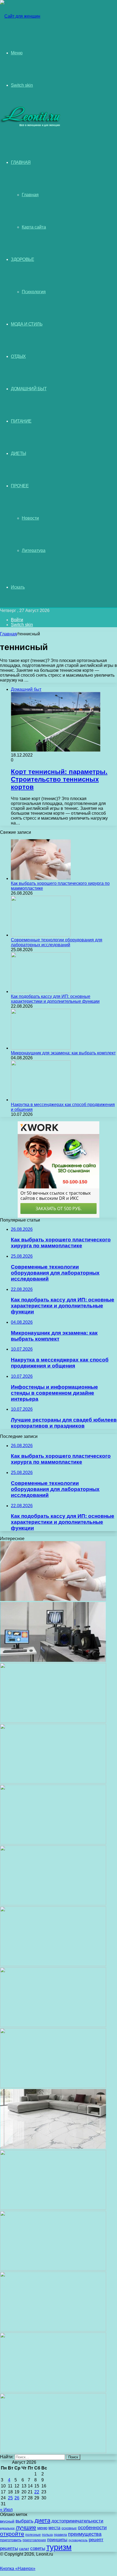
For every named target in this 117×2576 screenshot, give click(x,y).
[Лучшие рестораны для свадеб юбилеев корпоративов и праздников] (53, 1965)
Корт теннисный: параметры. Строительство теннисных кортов (59, 779)
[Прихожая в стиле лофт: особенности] (53, 2086)
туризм (59, 2547)
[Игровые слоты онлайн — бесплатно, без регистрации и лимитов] (53, 2026)
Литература (34, 550)
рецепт (96, 2540)
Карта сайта (34, 227)
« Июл (6, 2510)
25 (10, 2498)
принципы (57, 2540)
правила (60, 2535)
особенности (92, 2527)
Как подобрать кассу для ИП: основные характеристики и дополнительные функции (55, 999)
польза (47, 2535)
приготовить (11, 2540)
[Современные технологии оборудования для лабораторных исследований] (41, 935)
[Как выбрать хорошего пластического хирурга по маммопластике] (41, 878)
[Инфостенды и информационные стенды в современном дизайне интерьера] (53, 1904)
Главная (30, 195)
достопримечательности (77, 2521)
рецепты (9, 2548)
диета (42, 2520)
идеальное (7, 2528)
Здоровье (22, 259)
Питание (21, 421)
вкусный (7, 2521)
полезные (33, 2535)
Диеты (19, 453)
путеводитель (78, 2540)
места (54, 2528)
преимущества (85, 2534)
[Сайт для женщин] (20, 16)
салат (24, 2549)
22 (37, 2492)
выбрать (24, 2521)
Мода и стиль (27, 324)
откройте (12, 2534)
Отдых (18, 356)
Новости (30, 518)
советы (38, 2548)
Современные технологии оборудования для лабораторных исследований (57, 942)
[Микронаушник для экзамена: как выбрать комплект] (41, 1048)
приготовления (34, 2540)
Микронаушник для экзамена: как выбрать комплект (63, 1053)
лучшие (26, 2527)
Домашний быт (29, 389)
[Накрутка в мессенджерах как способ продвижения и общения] (41, 1100)
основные (69, 2528)
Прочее (20, 486)
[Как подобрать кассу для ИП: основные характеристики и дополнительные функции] (41, 992)
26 (17, 2498)
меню (42, 2528)
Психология (34, 292)
